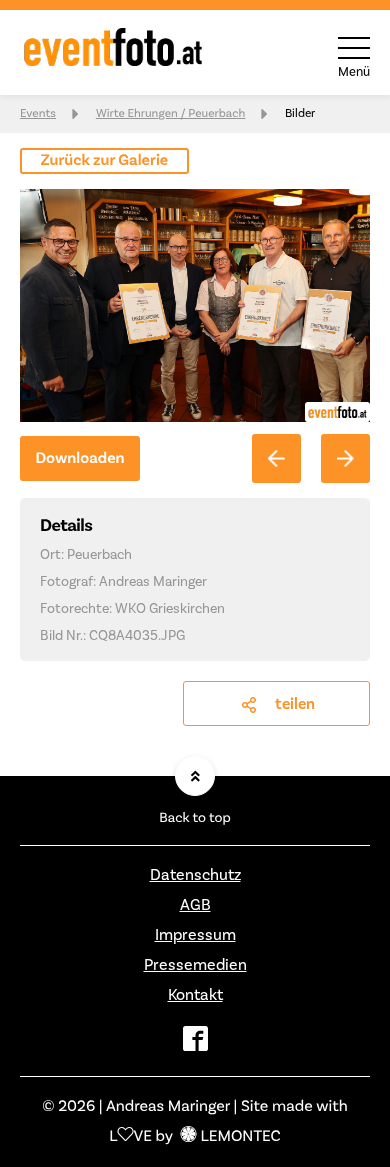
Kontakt (195, 995)
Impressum (195, 935)
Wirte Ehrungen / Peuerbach (170, 113)
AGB (195, 905)
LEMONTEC (240, 1137)
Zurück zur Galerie (105, 161)
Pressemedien (195, 965)
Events (38, 113)
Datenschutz (195, 875)
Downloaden (79, 459)
